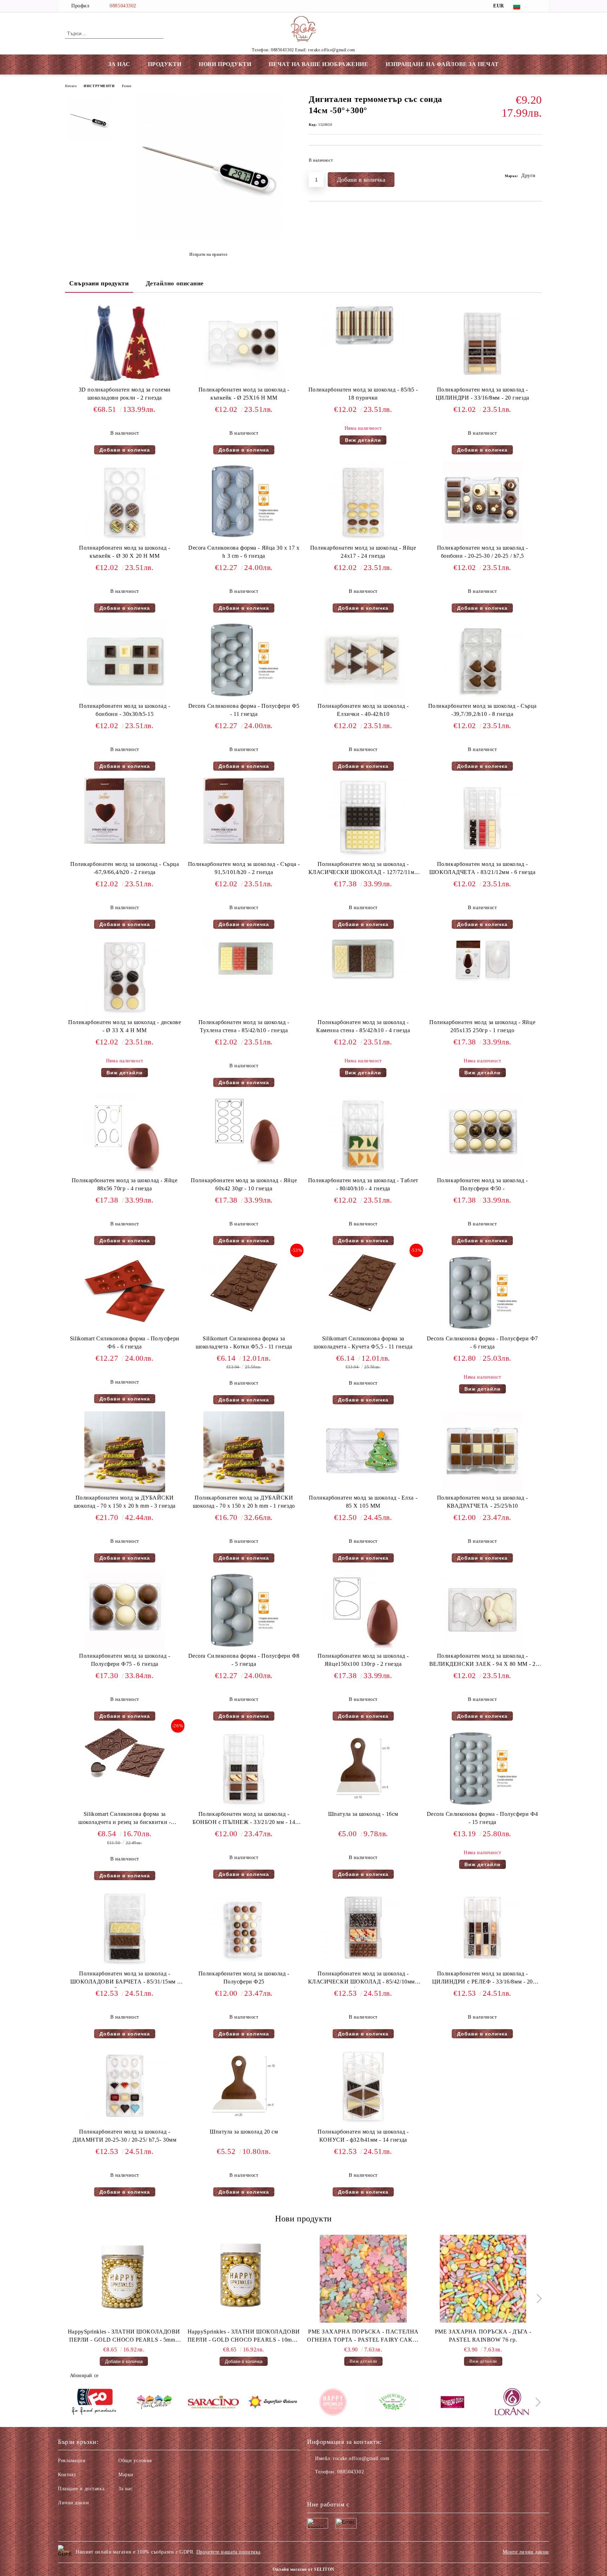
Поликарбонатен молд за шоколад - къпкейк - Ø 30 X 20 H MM (125, 552)
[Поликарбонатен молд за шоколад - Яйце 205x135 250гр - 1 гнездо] (482, 960)
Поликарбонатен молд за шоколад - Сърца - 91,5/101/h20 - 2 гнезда (244, 868)
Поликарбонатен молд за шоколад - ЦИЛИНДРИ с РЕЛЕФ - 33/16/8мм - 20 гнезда (482, 1979)
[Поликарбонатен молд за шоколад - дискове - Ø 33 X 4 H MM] (125, 976)
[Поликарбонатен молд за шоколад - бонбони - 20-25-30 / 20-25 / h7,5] (482, 502)
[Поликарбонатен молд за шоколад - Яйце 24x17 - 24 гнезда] (363, 502)
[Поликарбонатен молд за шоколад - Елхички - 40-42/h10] (363, 660)
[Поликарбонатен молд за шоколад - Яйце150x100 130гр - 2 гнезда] (363, 1610)
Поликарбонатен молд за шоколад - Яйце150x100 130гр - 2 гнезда (363, 1660)
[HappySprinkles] (333, 2403)
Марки (126, 2475)
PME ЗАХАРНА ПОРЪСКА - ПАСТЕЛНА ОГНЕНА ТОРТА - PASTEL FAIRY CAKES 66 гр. (363, 2336)
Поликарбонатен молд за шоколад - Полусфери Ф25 (244, 1978)
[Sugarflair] (273, 2403)
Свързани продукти (99, 283)
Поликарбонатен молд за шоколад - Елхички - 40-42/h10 (363, 710)
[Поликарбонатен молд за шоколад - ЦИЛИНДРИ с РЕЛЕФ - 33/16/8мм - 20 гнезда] (482, 1928)
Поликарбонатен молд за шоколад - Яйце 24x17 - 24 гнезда (363, 552)
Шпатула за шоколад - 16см (363, 1814)
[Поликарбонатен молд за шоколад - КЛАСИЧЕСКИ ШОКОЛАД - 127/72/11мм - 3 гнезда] (363, 818)
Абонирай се (84, 2376)
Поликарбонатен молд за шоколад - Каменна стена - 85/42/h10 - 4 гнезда (363, 1026)
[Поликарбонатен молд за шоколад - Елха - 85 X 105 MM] (363, 1452)
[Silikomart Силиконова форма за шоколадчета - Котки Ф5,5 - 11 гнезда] (244, 1283)
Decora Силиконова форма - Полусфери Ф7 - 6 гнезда (482, 1342)
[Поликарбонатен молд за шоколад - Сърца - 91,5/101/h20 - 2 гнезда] (244, 811)
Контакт (67, 2475)
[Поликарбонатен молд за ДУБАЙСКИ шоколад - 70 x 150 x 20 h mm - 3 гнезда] (125, 1452)
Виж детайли (363, 440)
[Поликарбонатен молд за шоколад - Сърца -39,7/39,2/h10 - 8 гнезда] (482, 660)
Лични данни (73, 2503)
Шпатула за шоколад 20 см (244, 2132)
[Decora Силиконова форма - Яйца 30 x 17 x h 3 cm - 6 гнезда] (244, 502)
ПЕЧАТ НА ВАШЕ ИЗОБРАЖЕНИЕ (318, 64)
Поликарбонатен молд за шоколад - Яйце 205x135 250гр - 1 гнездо (482, 1026)
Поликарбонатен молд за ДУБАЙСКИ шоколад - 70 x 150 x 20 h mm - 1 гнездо (244, 1502)
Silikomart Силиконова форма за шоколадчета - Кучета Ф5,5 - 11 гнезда (363, 1342)
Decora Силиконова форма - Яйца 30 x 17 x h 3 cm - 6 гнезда (244, 552)
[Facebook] (538, 6)
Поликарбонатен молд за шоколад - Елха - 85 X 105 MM (363, 1502)
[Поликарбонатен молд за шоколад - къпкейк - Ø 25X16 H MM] (244, 344)
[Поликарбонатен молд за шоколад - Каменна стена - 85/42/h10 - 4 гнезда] (363, 959)
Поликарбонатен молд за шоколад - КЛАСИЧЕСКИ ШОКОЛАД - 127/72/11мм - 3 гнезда (363, 870)
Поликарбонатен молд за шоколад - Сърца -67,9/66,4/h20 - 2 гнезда (125, 868)
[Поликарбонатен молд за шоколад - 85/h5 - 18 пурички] (363, 325)
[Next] (537, 2299)
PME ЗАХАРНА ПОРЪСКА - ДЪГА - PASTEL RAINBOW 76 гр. (483, 2336)
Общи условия (135, 2461)
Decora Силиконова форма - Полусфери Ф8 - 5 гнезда (244, 1660)
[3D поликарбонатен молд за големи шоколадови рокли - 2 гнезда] (125, 344)
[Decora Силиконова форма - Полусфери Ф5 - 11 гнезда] (244, 660)
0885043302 (123, 6)
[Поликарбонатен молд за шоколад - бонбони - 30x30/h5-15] (125, 660)
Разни (127, 86)
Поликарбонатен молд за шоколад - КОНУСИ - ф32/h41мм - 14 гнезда (363, 2136)
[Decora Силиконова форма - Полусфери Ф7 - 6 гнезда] (482, 1293)
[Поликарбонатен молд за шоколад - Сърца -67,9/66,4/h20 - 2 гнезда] (125, 811)
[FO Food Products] (94, 2403)
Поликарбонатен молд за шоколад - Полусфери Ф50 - (482, 1184)
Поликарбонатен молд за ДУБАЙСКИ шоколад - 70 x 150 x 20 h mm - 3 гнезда (125, 1502)
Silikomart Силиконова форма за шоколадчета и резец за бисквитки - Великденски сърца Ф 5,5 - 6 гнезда (125, 1820)
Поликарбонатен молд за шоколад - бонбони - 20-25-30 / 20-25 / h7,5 (482, 552)
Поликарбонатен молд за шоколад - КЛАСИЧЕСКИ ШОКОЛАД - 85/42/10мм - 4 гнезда (363, 1979)
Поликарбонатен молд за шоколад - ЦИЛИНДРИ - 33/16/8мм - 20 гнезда (482, 394)
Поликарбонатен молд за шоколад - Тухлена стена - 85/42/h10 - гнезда (244, 1026)
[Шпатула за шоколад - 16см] (363, 1768)
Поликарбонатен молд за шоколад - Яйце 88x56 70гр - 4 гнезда (125, 1184)
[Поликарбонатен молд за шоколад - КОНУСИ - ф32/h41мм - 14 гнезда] (363, 2086)
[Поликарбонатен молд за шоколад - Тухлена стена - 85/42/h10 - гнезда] (244, 959)
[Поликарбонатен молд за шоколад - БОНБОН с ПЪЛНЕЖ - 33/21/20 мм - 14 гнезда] (244, 1768)
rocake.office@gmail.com (361, 2458)
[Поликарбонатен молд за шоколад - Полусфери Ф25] (244, 1928)
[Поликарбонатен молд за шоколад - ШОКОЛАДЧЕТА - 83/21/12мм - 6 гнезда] (482, 818)
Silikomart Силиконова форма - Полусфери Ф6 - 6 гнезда (125, 1342)
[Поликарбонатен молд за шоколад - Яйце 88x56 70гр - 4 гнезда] (125, 1134)
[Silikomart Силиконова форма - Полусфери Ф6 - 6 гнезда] (125, 1293)
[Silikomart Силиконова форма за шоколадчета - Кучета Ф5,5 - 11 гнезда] (363, 1283)
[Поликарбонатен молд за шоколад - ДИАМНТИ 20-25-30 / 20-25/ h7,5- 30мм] (125, 2086)
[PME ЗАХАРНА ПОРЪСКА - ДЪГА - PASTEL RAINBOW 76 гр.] (483, 2279)
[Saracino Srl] (213, 2403)
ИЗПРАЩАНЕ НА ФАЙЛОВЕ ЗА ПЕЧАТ (442, 64)
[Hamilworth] (393, 2403)
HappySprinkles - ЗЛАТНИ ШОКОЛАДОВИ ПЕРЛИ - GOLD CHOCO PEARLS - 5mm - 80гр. (124, 2336)
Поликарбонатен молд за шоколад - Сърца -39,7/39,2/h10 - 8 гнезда (482, 710)
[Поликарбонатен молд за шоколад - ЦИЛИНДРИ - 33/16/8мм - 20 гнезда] (482, 344)
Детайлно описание (175, 283)
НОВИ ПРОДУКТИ (225, 64)
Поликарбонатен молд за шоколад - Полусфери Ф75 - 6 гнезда (125, 1660)
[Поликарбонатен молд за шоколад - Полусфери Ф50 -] (482, 1134)
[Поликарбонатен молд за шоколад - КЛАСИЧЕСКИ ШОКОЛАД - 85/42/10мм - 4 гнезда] (363, 1928)
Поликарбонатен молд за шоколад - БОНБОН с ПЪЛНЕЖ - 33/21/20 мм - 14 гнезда (244, 1820)
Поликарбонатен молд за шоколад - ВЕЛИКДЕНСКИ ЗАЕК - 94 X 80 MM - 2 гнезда (482, 1661)
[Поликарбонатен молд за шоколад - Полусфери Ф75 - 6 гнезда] (125, 1610)
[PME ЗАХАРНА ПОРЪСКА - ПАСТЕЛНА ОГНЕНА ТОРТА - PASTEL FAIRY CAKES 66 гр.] (364, 2279)
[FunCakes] (154, 2403)
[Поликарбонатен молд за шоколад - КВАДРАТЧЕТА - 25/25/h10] (482, 1452)
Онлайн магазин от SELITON (303, 2569)
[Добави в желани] (537, 162)
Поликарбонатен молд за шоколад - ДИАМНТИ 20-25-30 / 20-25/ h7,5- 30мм (125, 2136)
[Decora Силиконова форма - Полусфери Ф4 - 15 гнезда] (482, 1768)
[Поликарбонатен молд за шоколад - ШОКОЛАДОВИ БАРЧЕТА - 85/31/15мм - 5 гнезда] (125, 1928)
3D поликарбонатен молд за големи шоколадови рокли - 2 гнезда (125, 394)
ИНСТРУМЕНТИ (99, 86)
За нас (125, 2489)
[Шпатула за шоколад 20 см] (244, 2086)
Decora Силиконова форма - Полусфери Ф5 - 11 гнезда (244, 710)
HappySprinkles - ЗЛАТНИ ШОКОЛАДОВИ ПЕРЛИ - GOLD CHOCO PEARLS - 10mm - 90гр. (244, 2336)
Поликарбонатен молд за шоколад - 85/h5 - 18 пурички (363, 394)
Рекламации (72, 2461)
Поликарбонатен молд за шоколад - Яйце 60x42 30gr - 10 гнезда (244, 1184)
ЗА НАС (119, 64)
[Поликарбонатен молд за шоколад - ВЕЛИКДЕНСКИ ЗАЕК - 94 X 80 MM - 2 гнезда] (482, 1610)
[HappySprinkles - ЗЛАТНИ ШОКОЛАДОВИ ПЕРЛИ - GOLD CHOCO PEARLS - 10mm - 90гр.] (244, 2279)
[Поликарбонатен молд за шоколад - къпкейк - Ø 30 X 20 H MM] (125, 502)
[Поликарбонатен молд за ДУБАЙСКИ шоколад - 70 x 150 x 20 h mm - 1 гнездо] (244, 1452)
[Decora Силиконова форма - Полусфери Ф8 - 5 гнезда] (244, 1610)
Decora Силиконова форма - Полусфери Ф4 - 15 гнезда (482, 1818)
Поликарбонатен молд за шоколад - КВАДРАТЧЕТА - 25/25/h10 (482, 1502)
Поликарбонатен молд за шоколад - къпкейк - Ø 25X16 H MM (244, 394)
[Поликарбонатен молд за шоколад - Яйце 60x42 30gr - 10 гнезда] (244, 1131)
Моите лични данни (526, 2552)
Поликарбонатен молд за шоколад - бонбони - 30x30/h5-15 (125, 710)
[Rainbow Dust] (452, 2403)
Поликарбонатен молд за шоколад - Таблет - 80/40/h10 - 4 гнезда (363, 1184)
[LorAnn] (512, 2403)
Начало (71, 86)
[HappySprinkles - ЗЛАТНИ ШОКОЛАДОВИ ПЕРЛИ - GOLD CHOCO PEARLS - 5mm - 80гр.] (124, 2279)
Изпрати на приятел (208, 254)
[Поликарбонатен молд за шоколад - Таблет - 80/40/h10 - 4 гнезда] (363, 1134)
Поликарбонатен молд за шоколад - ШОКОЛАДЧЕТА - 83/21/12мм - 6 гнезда (482, 868)
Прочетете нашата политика (229, 2552)
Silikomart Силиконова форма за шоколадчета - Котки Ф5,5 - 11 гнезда (244, 1342)
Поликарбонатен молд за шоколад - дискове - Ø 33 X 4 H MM (125, 1026)
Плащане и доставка (81, 2489)
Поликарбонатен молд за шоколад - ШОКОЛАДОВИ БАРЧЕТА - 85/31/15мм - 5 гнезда (125, 1979)
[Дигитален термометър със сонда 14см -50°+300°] (208, 237)
